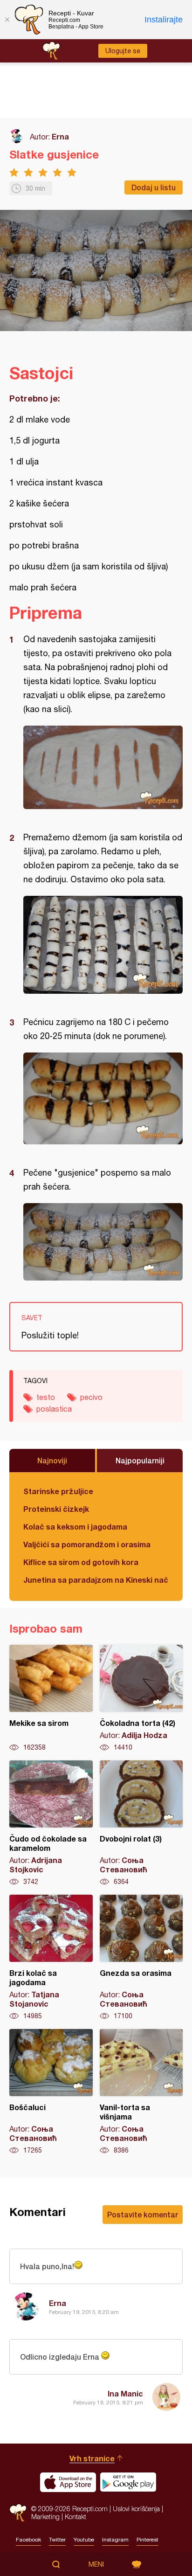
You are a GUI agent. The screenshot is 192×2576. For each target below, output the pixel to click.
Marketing (45, 2517)
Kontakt (75, 2517)
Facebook (28, 2540)
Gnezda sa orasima (141, 1958)
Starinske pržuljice (58, 1491)
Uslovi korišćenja (136, 2509)
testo (46, 1397)
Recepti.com (18, 2513)
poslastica (54, 1409)
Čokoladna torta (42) (141, 1698)
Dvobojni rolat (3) (141, 1823)
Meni (96, 2564)
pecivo (91, 1397)
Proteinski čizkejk (56, 1509)
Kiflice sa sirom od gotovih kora (81, 1562)
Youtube (84, 2540)
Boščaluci (51, 2092)
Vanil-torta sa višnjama (141, 2092)
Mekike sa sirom (51, 1698)
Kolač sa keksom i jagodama (75, 1527)
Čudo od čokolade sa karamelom (51, 1823)
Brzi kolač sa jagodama (51, 1958)
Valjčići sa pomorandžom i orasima (87, 1544)
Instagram (115, 2540)
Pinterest (147, 2540)
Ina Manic (125, 2393)
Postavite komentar (143, 2214)
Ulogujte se (123, 51)
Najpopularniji (140, 1460)
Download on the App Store (68, 2482)
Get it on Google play (128, 2482)
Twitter (57, 2540)
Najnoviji (52, 1460)
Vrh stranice (92, 2458)
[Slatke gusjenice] (103, 767)
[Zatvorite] (7, 20)
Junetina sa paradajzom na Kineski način (96, 1580)
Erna (60, 136)
